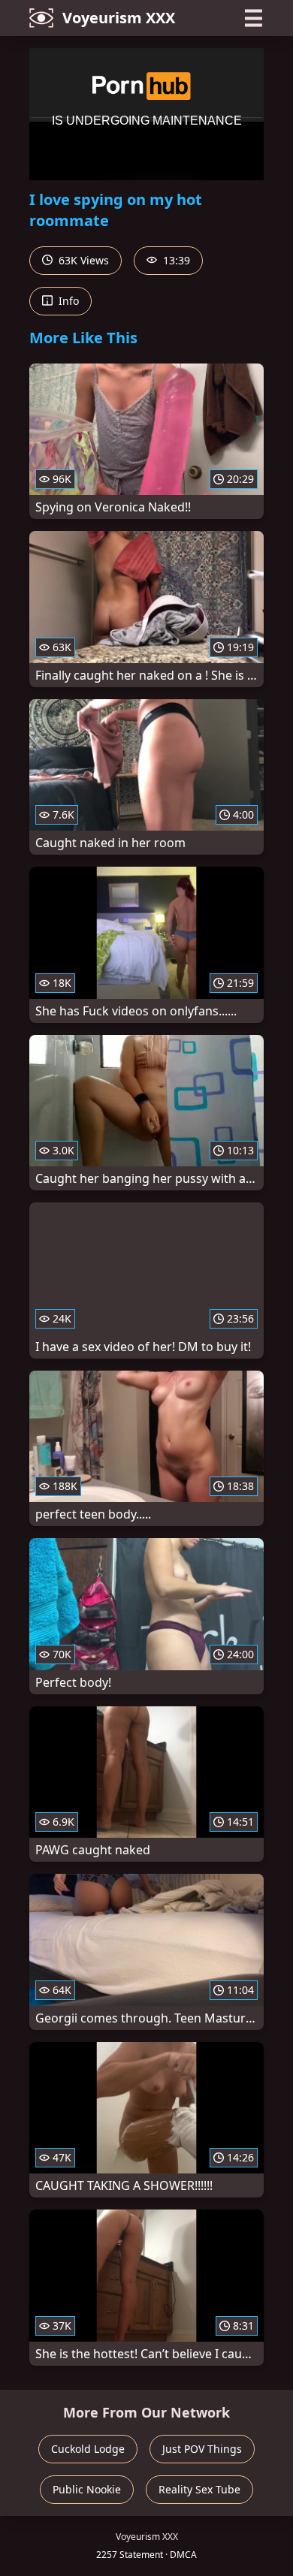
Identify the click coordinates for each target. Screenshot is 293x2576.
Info (67, 301)
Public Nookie (87, 2489)
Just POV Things (202, 2449)
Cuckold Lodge (88, 2449)
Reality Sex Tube (199, 2489)
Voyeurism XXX (119, 18)
